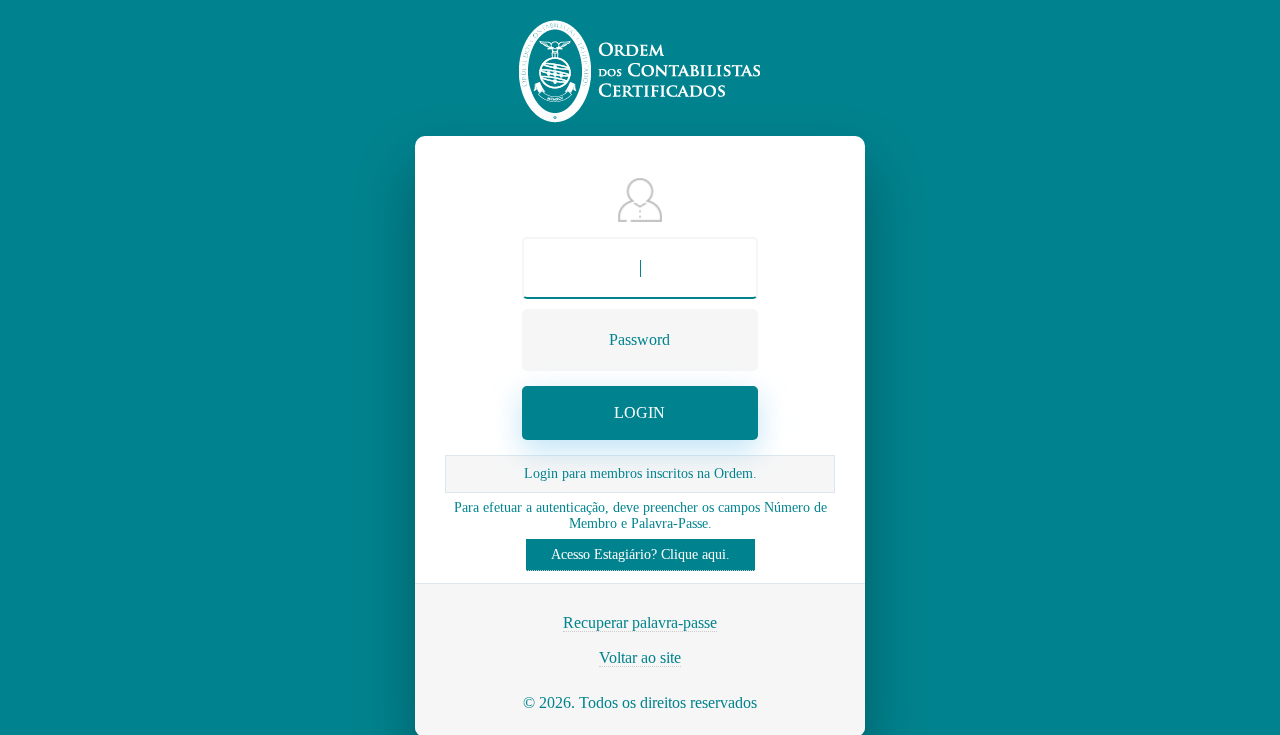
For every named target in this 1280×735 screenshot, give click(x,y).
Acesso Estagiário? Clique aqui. (640, 554)
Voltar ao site (640, 657)
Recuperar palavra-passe (640, 622)
